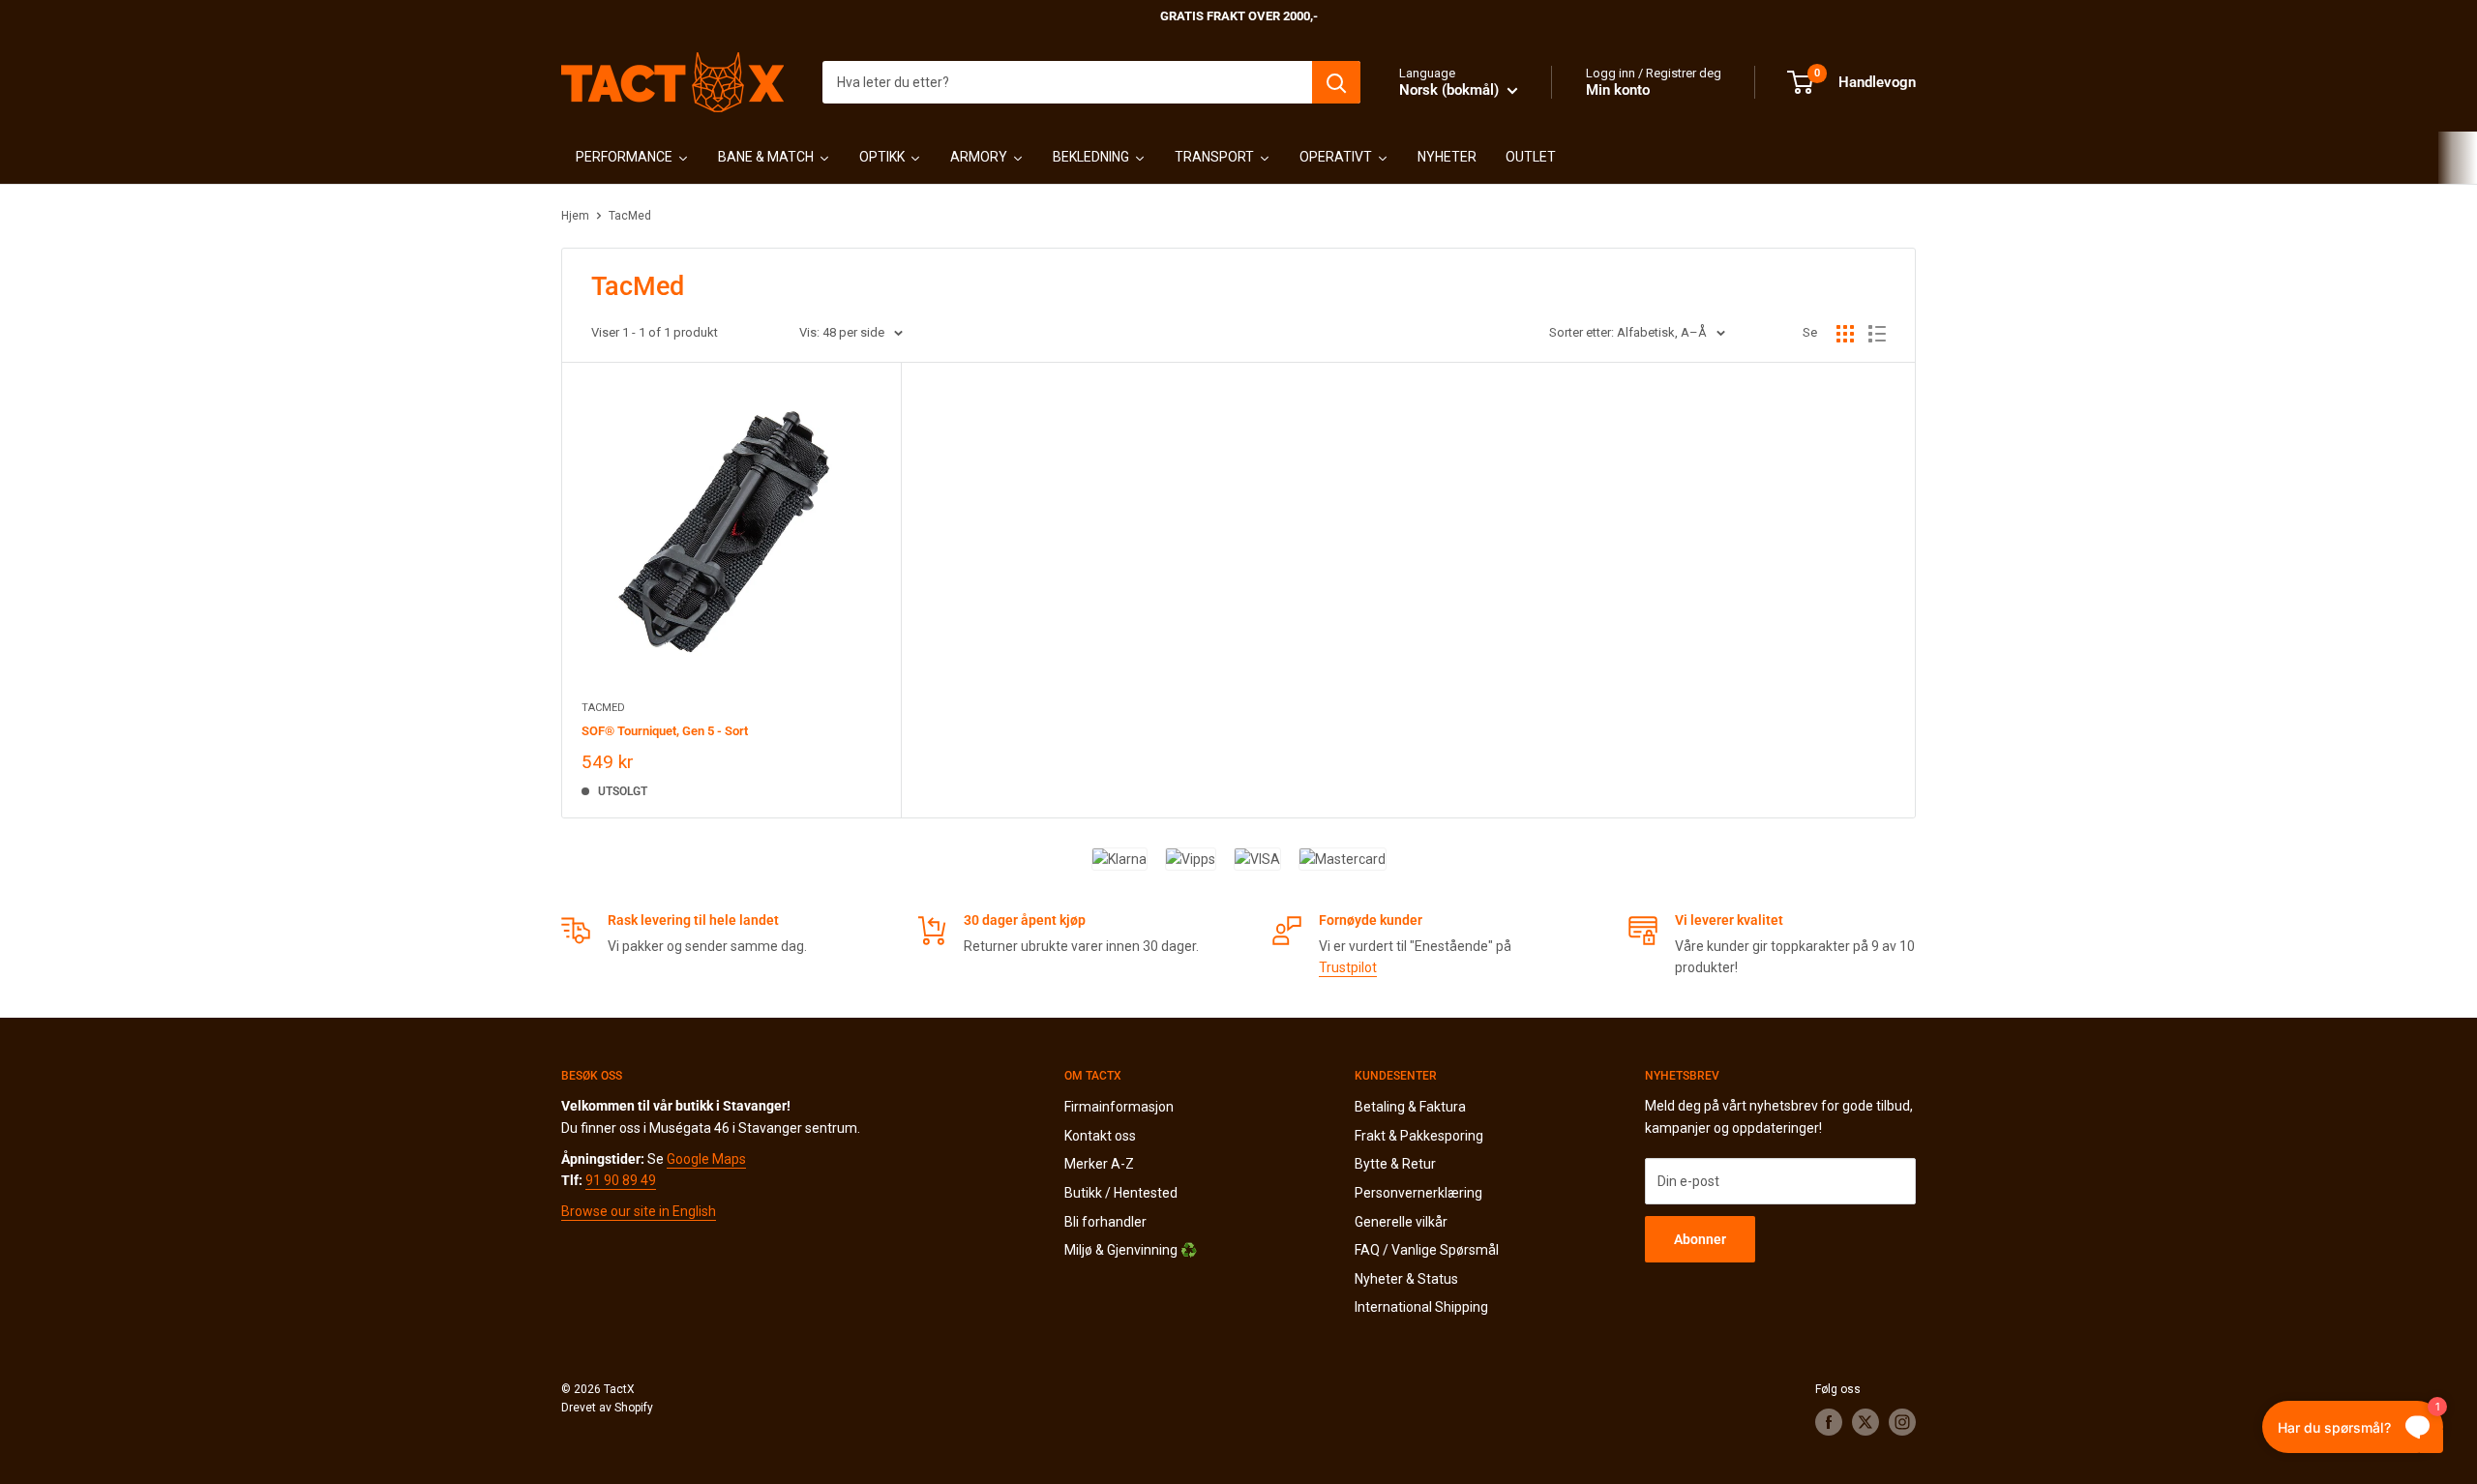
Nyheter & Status (1406, 1279)
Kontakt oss (1100, 1136)
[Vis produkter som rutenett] (1845, 334)
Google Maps (706, 1159)
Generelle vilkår (1401, 1222)
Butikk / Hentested (1121, 1193)
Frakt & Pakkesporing (1419, 1136)
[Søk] (1336, 82)
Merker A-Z (1099, 1164)
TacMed (630, 216)
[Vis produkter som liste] (1877, 334)
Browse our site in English (639, 1211)
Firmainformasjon (1119, 1107)
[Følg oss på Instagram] (1902, 1422)
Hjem (575, 216)
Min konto (1618, 90)
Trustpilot (1348, 967)
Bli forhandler (1105, 1222)
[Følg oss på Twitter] (1865, 1422)
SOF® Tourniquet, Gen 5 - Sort (665, 731)
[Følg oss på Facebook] (1829, 1422)
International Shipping (1421, 1307)
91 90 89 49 (621, 1180)
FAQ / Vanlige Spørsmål (1427, 1250)
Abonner (1700, 1239)
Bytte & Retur (1395, 1164)
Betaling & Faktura (1410, 1107)
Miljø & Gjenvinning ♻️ (1131, 1250)
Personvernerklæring (1418, 1193)
